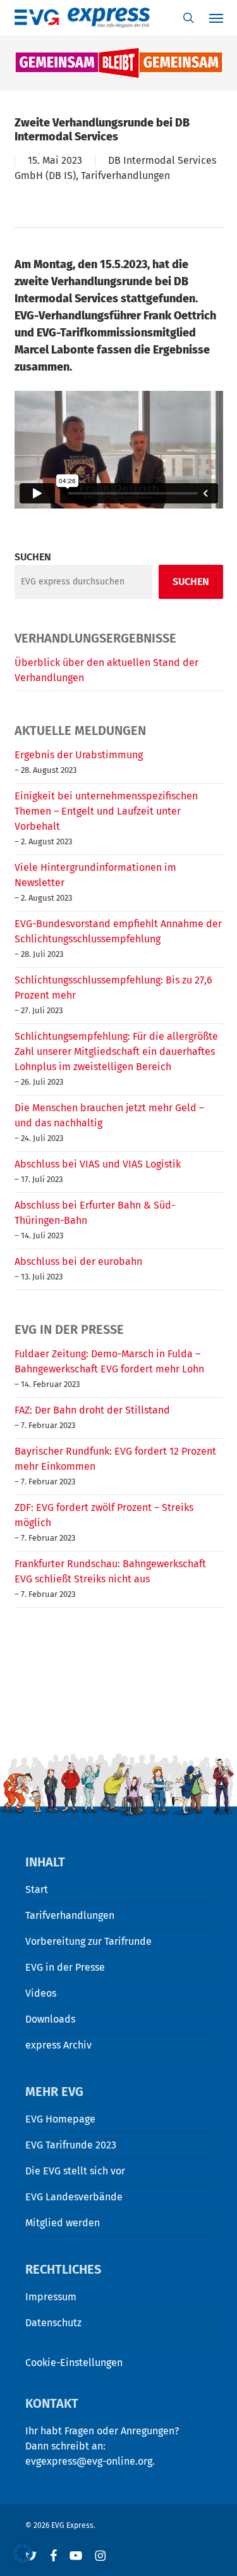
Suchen (33, 557)
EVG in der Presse (65, 1967)
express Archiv (58, 2045)
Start (37, 1889)
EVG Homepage (60, 2119)
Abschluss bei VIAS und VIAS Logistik (98, 1164)
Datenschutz (53, 2323)
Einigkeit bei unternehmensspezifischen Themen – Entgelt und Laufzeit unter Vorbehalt (106, 811)
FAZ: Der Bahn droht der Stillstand (92, 1410)
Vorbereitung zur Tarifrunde (88, 1941)
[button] (23, 2553)
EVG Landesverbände (74, 2197)
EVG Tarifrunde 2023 (71, 2145)
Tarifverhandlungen (125, 176)
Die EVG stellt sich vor (75, 2171)
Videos (41, 1993)
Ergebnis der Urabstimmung (79, 755)
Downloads (50, 2019)
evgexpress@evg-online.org (89, 2461)
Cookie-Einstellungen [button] (74, 2363)
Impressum (51, 2297)
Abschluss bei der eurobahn (78, 1261)
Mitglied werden (63, 2223)
